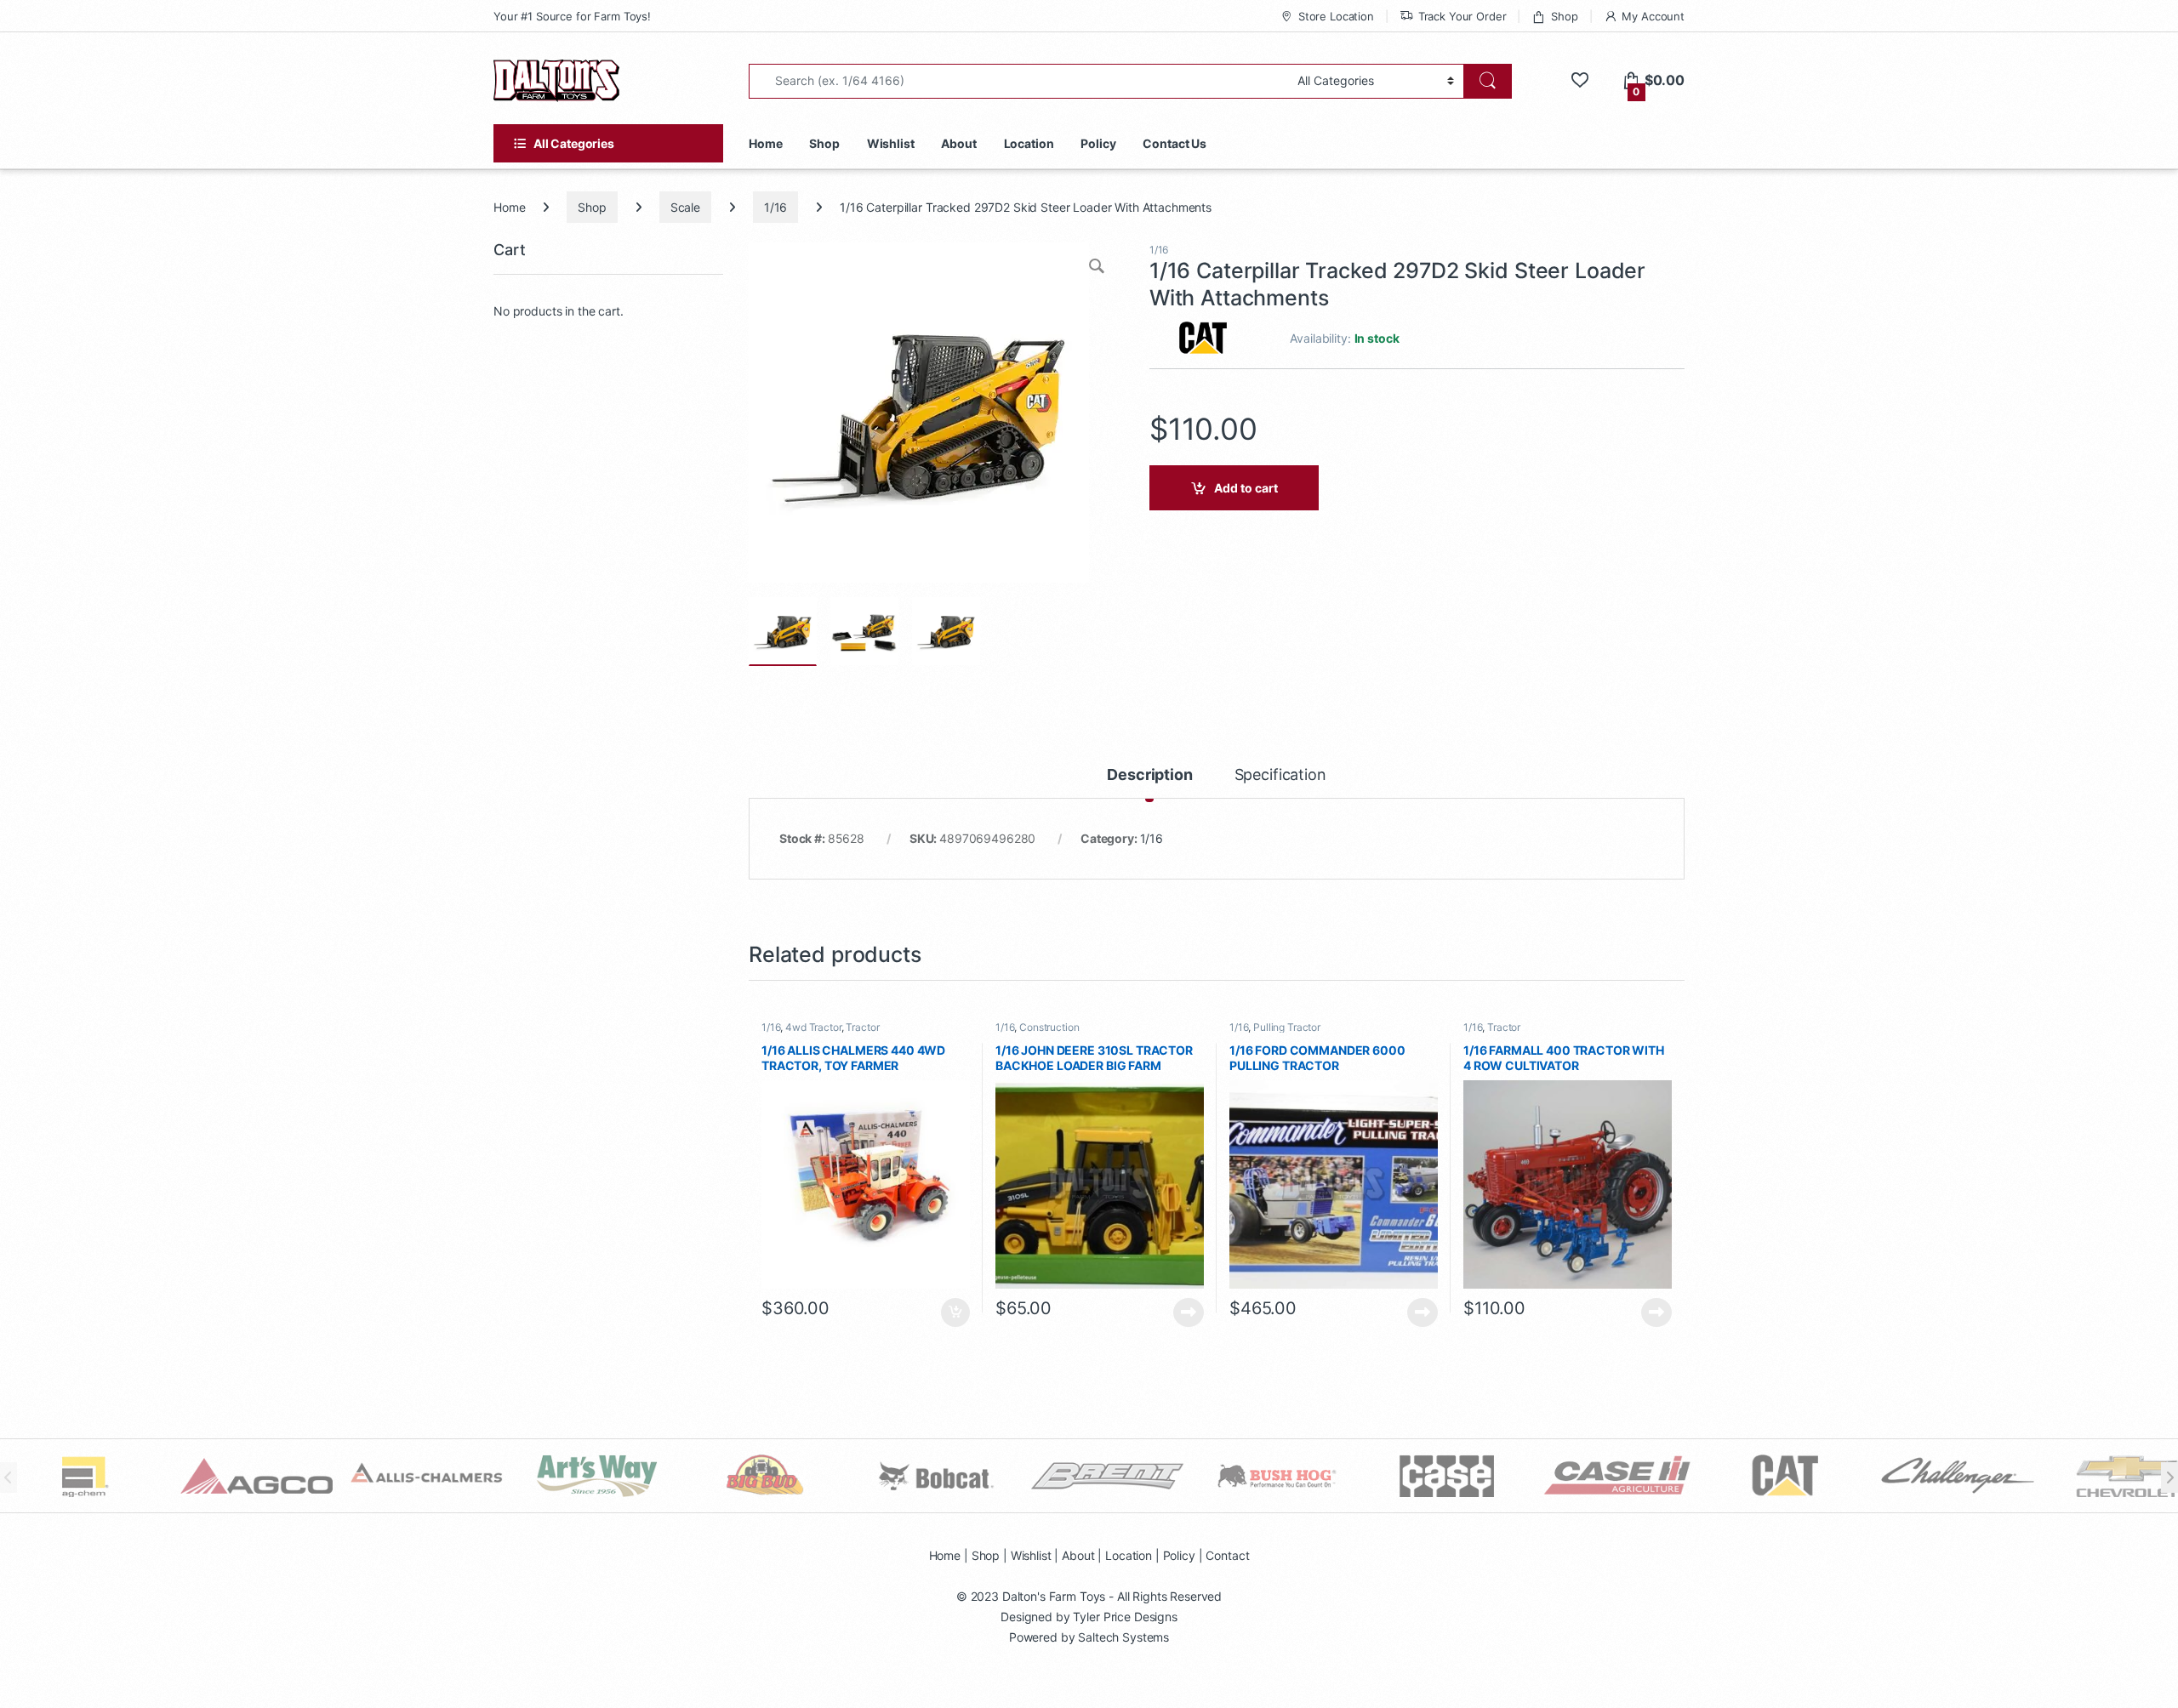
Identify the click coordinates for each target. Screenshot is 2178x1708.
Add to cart (1246, 488)
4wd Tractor (813, 1027)
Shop (1564, 16)
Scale (685, 207)
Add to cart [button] (955, 1312)
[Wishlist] (1579, 80)
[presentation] (2169, 1477)
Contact (1227, 1555)
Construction (1049, 1027)
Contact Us (1175, 143)
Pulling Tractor (1287, 1027)
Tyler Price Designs (1125, 1617)
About (958, 143)
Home (765, 143)
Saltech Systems (1123, 1637)
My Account (1653, 16)
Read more (1189, 1312)
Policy (1098, 143)
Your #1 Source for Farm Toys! (572, 16)
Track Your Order (1462, 16)
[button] (1098, 268)
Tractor (862, 1027)
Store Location (1336, 16)
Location (1029, 143)
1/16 (775, 207)
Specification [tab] (1280, 775)
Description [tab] (1149, 775)
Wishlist (891, 143)
